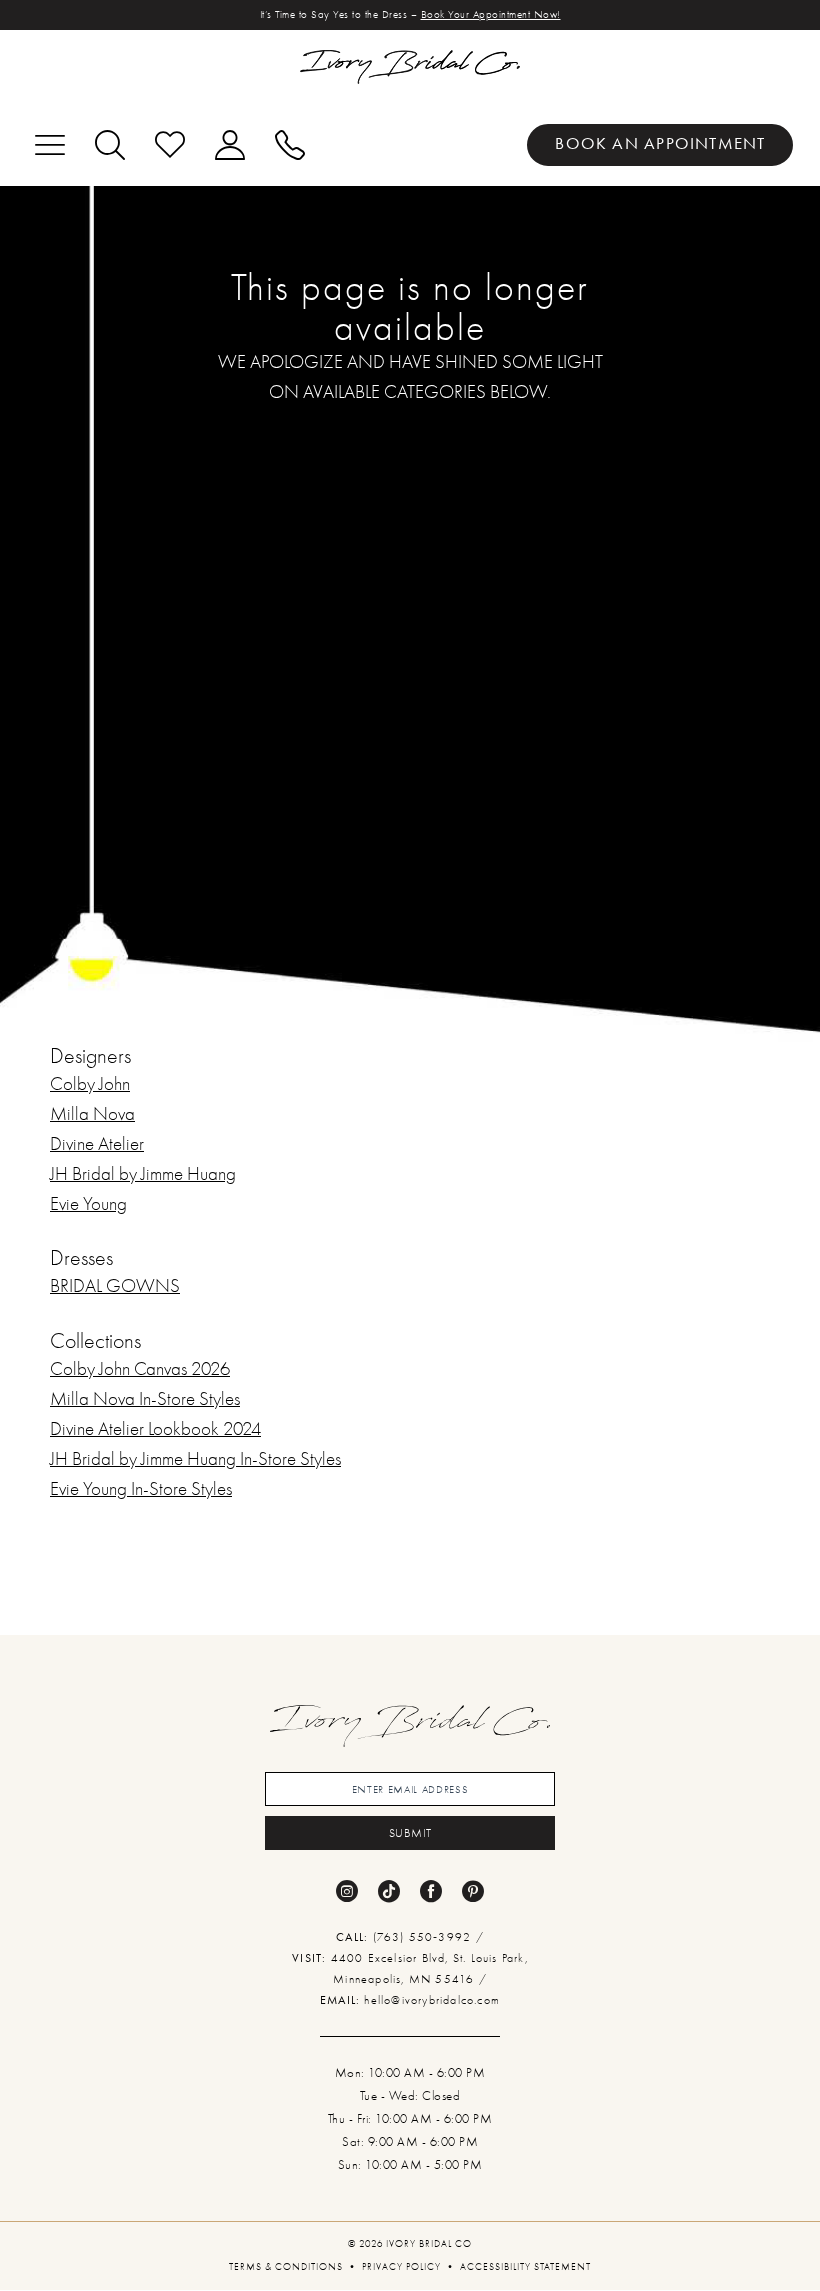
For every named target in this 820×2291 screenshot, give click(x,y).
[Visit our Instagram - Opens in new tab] (347, 1891)
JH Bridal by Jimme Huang (143, 1174)
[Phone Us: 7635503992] (290, 145)
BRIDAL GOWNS (115, 1286)
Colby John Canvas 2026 (140, 1369)
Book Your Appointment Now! (491, 14)
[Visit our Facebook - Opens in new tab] (431, 1891)
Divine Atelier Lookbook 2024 (155, 1429)
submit (411, 1833)
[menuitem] (659, 145)
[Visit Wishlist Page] (170, 145)
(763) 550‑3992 (424, 1937)
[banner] (410, 67)
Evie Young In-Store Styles (141, 1489)
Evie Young (88, 1204)
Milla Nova (92, 1114)
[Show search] (110, 145)
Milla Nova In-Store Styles (145, 1399)
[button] (50, 145)
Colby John (90, 1084)
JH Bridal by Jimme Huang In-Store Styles (195, 1459)
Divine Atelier (97, 1144)
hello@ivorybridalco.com (432, 2000)
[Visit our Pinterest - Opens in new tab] (473, 1891)
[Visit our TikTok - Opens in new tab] (389, 1891)
